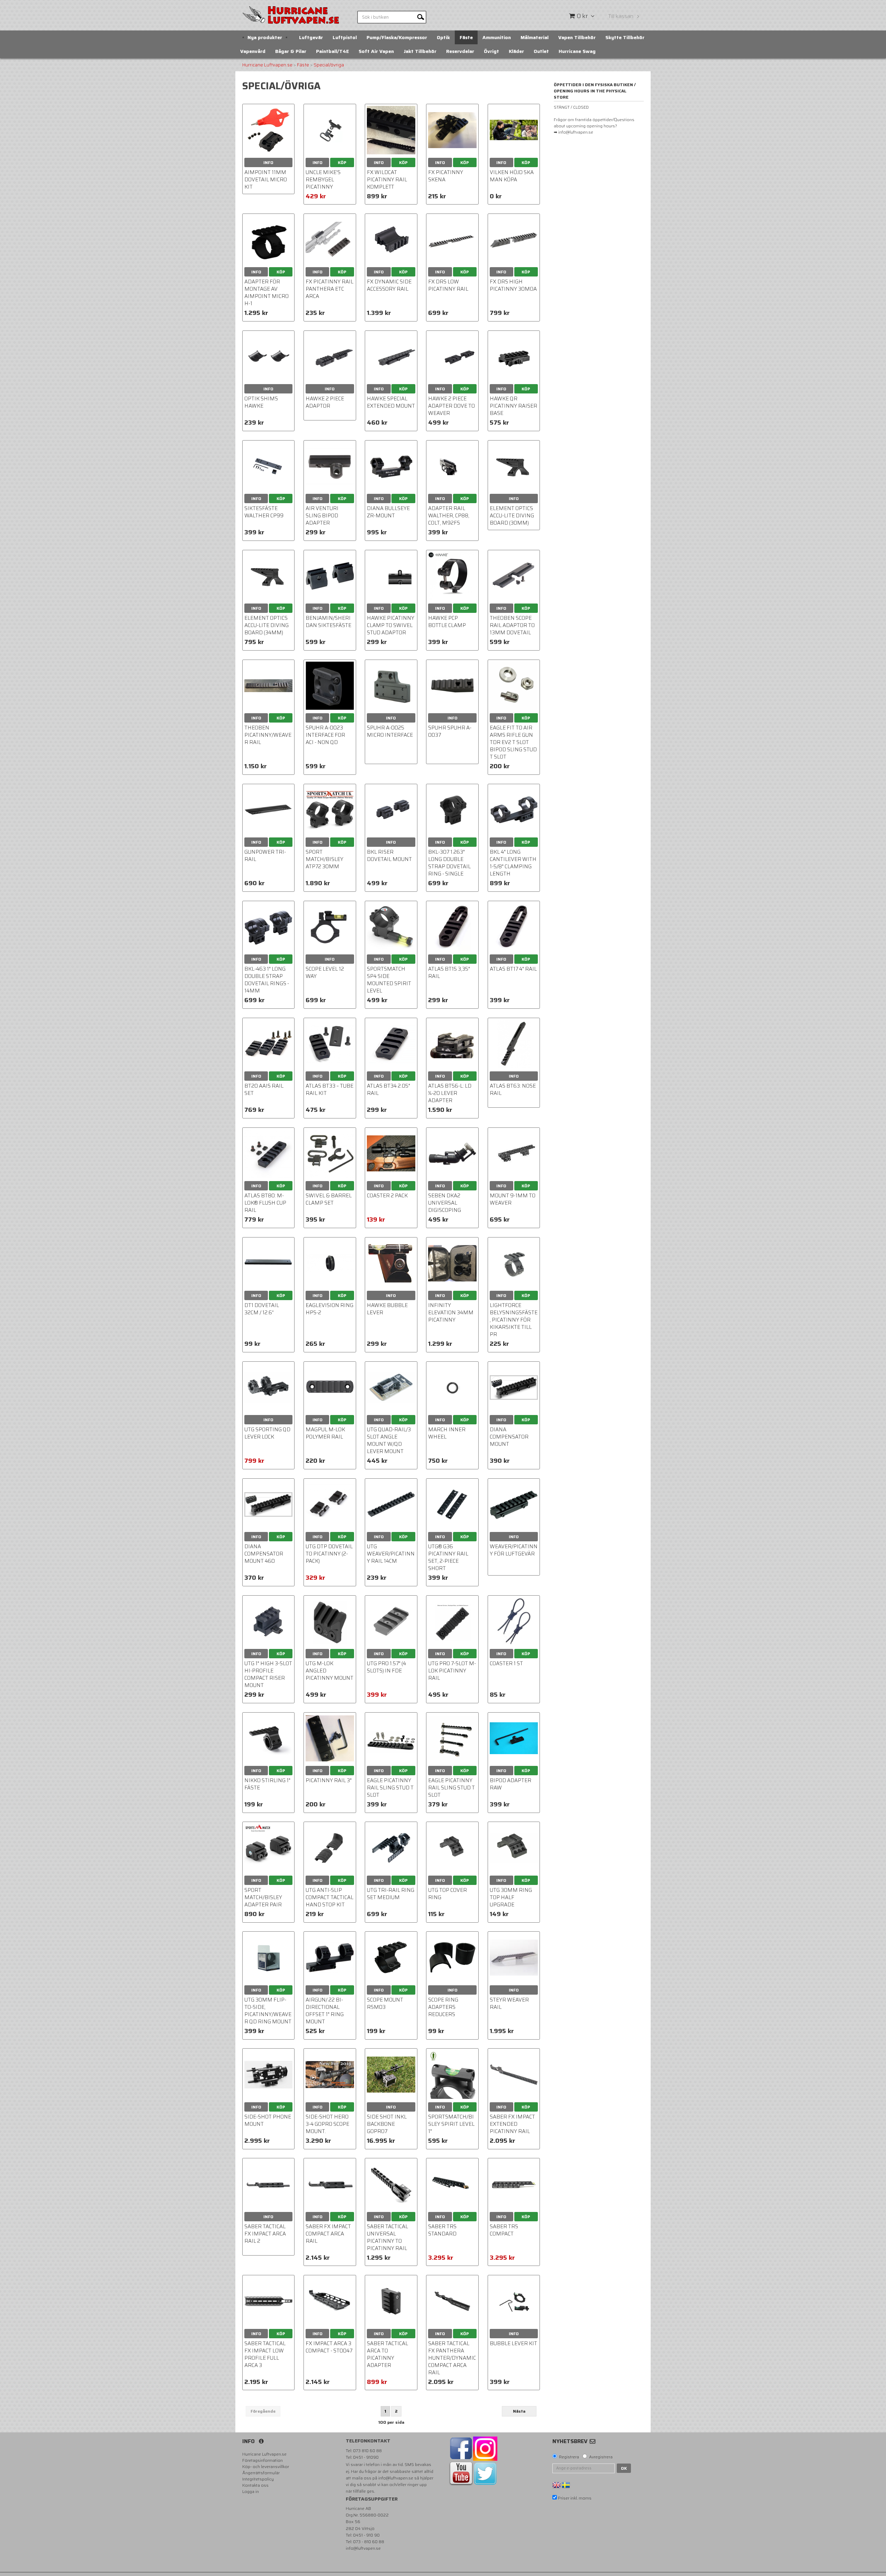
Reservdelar (460, 51)
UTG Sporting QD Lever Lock (267, 1433)
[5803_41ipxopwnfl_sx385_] (330, 927)
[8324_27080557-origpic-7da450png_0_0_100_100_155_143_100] (268, 240)
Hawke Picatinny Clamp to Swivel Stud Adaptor (391, 625)
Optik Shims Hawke (261, 402)
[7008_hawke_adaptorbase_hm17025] (452, 357)
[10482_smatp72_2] (330, 810)
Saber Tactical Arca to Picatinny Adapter (387, 2354)
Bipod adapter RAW (510, 1784)
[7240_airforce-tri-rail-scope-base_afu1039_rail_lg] (268, 810)
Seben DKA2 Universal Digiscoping (445, 1203)
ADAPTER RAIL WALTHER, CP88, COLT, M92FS (449, 516)
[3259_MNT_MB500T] (391, 1504)
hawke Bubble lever (387, 1309)
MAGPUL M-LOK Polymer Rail (325, 1433)
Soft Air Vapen (376, 51)
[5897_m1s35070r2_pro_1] (268, 1387)
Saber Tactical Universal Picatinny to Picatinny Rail (387, 2237)
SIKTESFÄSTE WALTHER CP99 (264, 512)
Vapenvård (253, 51)
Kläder (516, 51)
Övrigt (491, 51)
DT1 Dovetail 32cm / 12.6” (262, 1309)
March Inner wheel (447, 1433)
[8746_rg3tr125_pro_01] (514, 1848)
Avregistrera (601, 2457)
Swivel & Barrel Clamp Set (329, 1199)
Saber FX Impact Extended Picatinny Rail (512, 2124)
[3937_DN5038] (514, 1154)
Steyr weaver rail (509, 2003)
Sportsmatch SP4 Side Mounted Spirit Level (389, 980)
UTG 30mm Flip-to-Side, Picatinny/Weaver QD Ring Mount (268, 2011)
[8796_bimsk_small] (391, 927)
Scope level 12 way (325, 973)
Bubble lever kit (513, 2343)
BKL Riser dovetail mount (389, 856)
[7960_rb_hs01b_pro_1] (330, 1848)
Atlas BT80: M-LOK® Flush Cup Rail (265, 1203)
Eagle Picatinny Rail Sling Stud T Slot (390, 1788)
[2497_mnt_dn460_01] (268, 1504)
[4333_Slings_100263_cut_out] (330, 1154)
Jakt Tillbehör (420, 51)
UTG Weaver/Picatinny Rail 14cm (391, 1554)
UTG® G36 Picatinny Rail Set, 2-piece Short (448, 1557)
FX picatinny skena (446, 176)
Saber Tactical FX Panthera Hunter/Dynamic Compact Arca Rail (452, 2358)
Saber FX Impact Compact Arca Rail (328, 2234)
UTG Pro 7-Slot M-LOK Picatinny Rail (452, 1671)
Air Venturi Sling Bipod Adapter (322, 516)
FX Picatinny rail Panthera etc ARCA (329, 289)
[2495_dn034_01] (514, 1387)
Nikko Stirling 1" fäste (267, 1784)
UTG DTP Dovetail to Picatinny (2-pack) (329, 1554)
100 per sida (391, 2422)
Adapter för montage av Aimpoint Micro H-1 (266, 293)
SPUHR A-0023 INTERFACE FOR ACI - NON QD (325, 735)
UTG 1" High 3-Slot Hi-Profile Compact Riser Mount (268, 1674)
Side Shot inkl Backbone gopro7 (387, 2124)
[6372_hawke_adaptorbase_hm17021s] (391, 357)
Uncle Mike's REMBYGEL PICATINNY (323, 180)
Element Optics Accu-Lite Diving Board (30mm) (512, 516)
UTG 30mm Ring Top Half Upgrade (511, 1897)
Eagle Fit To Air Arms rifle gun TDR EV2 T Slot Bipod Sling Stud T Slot (513, 742)
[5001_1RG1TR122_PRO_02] (452, 1848)
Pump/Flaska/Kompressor (397, 37)
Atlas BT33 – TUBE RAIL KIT (329, 1090)
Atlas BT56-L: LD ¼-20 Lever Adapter (450, 1093)
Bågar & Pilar (291, 51)
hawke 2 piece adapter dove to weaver (451, 406)
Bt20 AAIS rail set (264, 1090)
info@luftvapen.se (396, 2478)
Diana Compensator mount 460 (264, 1554)
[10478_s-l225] (268, 1848)
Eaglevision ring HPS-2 (329, 1309)
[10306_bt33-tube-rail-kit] (330, 1044)
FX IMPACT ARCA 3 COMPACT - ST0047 (329, 2347)
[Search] (421, 17)
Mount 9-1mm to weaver (513, 1199)
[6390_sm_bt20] (268, 1044)
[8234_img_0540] (391, 130)
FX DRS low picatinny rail (448, 285)
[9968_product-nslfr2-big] (268, 1738)
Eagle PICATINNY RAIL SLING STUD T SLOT (451, 1788)
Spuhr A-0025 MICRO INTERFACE (390, 731)
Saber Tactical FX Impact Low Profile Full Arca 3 (265, 2354)
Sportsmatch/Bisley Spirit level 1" (451, 2124)
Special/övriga (329, 65)
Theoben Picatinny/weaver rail (268, 735)
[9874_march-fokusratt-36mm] (452, 1387)
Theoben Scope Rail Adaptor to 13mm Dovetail (512, 625)
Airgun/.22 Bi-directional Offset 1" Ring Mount (325, 2011)
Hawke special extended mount (391, 402)
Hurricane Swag (577, 51)
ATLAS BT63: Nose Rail (513, 1090)
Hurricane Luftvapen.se (267, 65)
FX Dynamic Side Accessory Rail (389, 285)
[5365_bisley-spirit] (452, 2074)
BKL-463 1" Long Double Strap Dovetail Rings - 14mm (267, 980)
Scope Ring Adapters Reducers (443, 2007)
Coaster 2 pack (387, 1196)
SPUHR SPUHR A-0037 (450, 731)
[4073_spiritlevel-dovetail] (391, 1263)
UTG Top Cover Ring (447, 1894)
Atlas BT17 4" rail (513, 969)
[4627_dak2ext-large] (452, 1154)
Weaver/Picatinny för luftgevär (514, 1550)
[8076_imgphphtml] (391, 1957)
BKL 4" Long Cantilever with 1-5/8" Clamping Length (513, 863)
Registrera (569, 2457)
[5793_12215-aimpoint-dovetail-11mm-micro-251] (268, 130)
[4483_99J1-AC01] (514, 576)
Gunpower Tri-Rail (265, 856)
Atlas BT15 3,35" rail (449, 973)
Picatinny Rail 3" (329, 1780)
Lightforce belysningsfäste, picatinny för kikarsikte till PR (514, 1320)
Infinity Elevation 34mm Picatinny (451, 1313)
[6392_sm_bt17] (514, 927)
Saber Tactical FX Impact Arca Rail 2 (265, 2234)
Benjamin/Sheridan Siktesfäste (328, 622)
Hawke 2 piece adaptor (325, 402)
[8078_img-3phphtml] (452, 1957)
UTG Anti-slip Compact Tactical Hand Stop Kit (329, 1897)
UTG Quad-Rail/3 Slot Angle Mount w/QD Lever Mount (389, 1440)
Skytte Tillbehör (625, 37)
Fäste (466, 37)
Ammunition (497, 37)
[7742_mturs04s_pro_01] (391, 1621)
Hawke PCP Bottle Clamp (447, 622)
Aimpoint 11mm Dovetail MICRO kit (266, 180)
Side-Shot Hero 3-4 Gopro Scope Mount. (327, 2124)
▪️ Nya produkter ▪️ (265, 37)
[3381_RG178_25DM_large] (391, 1848)
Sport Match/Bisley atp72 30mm (324, 859)
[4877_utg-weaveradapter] (330, 1504)
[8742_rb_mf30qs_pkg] (268, 1957)
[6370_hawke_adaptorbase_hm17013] (330, 357)
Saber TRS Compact (504, 2230)
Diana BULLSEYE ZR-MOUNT (388, 512)
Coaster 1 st (506, 1663)
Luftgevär (311, 37)
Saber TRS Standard (442, 2230)
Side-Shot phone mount (268, 2120)
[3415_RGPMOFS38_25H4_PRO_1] (330, 1957)
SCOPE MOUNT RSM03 (385, 2003)
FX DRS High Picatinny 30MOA (513, 285)
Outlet (541, 51)
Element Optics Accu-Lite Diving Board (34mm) (266, 625)
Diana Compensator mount (509, 1437)
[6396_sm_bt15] (452, 927)
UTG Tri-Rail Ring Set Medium (391, 1894)
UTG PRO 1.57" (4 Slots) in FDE (386, 1667)
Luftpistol (345, 37)
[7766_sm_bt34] (391, 1044)
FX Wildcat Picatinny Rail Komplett (387, 180)
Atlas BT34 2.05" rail (388, 1090)
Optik (443, 37)
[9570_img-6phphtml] (268, 1263)
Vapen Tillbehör (577, 37)
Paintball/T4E (332, 51)
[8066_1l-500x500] (330, 1263)
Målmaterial (535, 37)
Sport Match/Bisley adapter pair (263, 1897)
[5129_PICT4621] (391, 1154)
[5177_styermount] (514, 1957)
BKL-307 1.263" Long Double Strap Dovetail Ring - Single (449, 863)
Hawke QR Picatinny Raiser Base (513, 406)
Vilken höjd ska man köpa (512, 176)
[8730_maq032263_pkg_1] (391, 1387)
